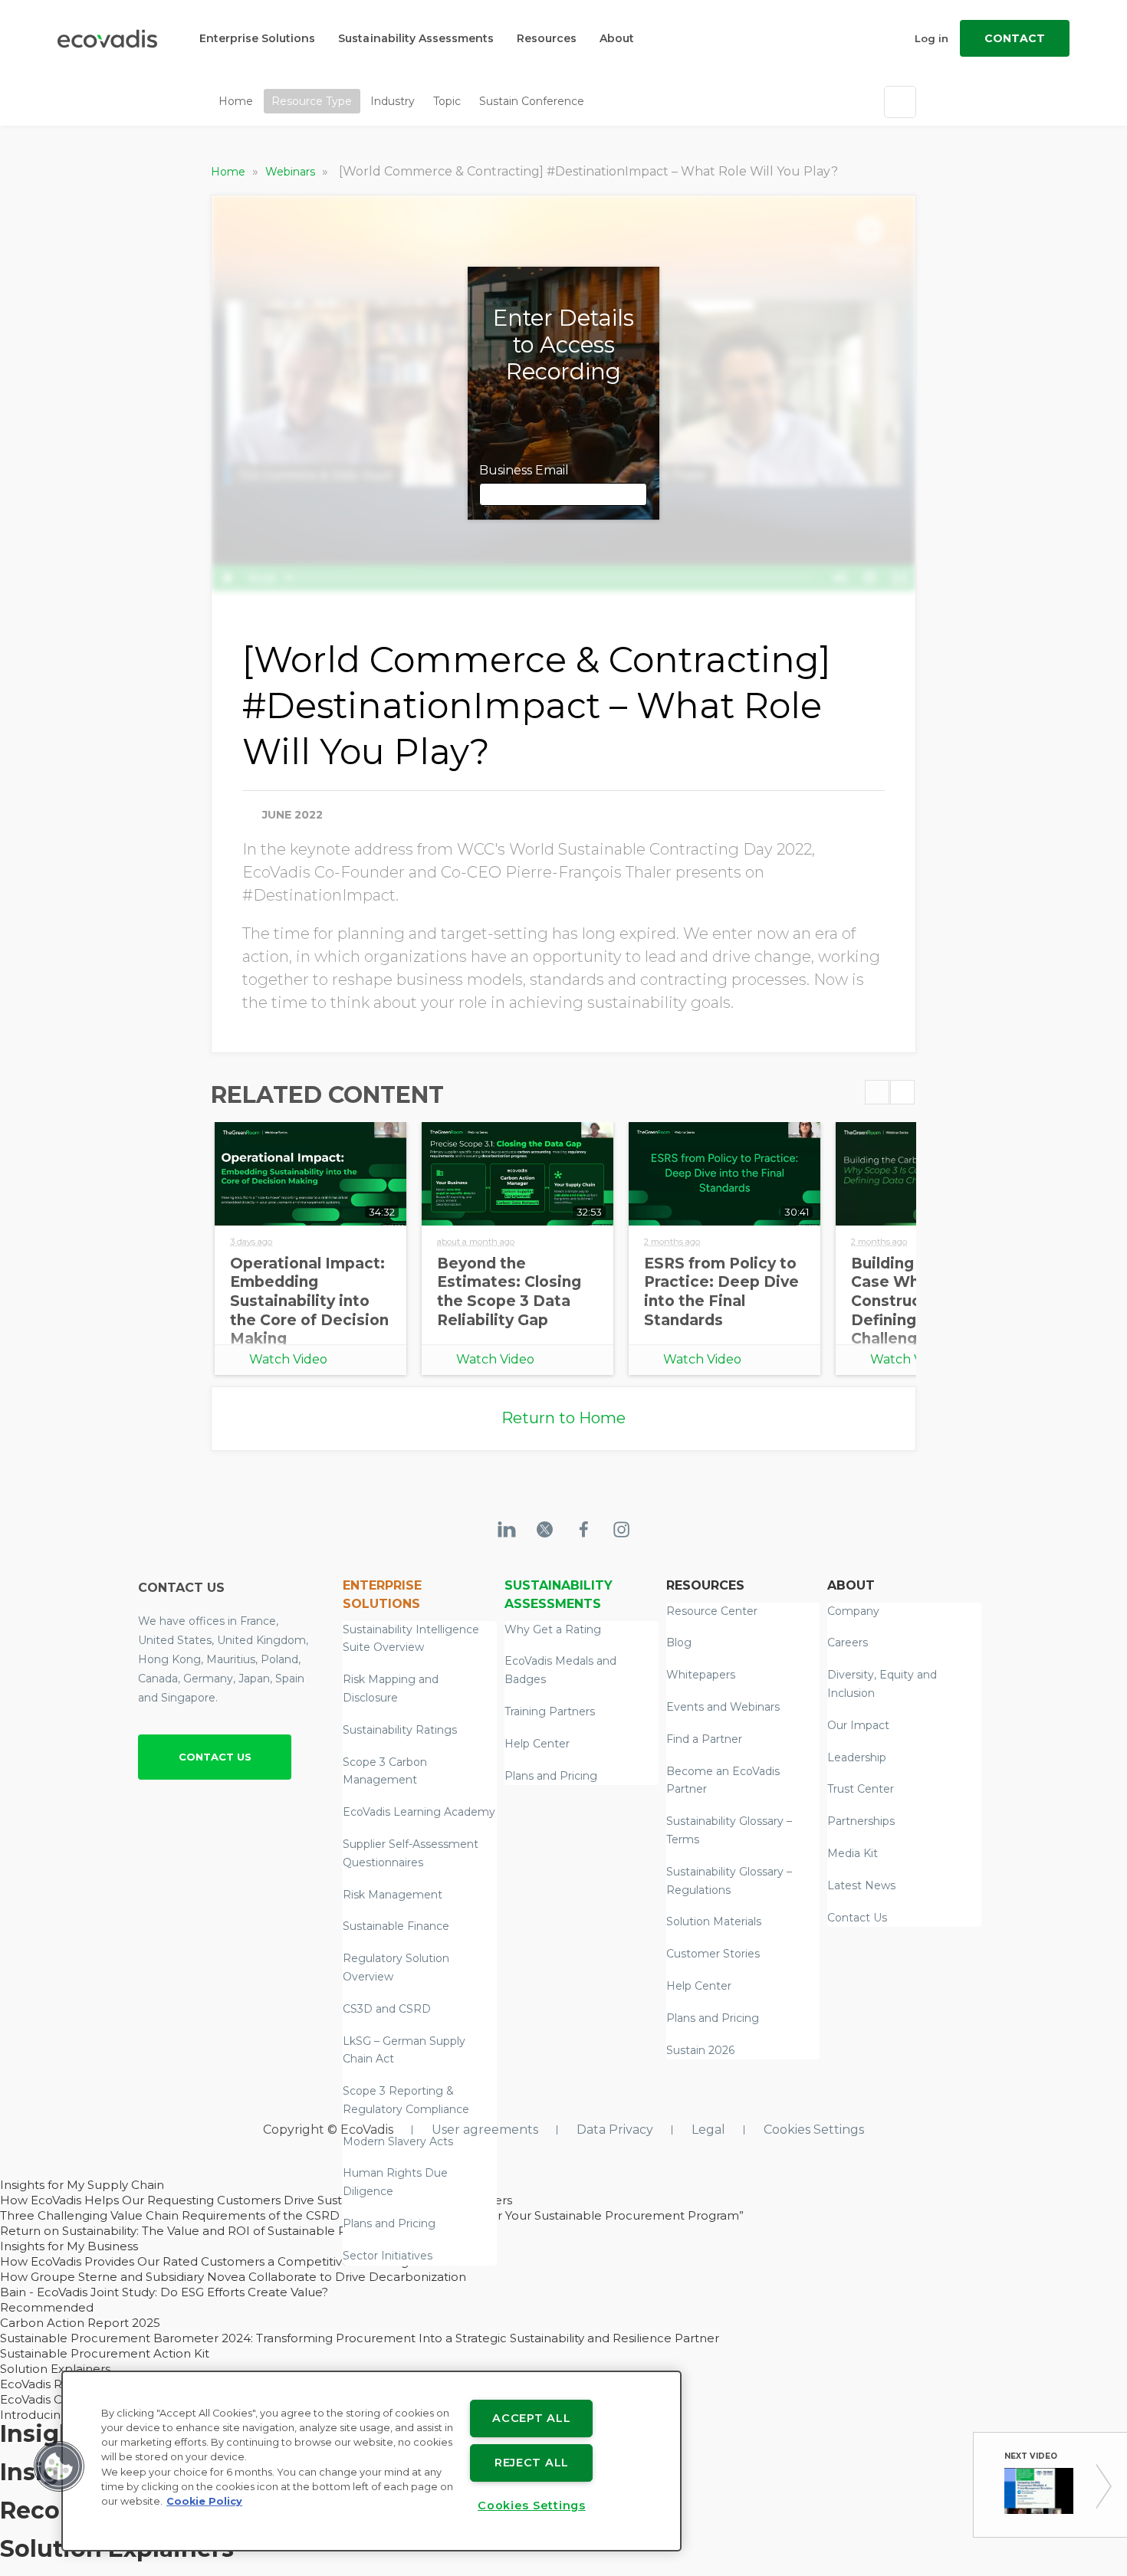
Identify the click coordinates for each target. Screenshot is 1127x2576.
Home (236, 101)
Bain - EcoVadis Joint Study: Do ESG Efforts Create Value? (164, 2292)
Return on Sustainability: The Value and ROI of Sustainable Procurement (209, 2231)
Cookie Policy (204, 2501)
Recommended (47, 2307)
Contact (1015, 38)
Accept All (531, 2418)
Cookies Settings (814, 2130)
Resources (547, 38)
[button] (59, 2466)
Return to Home (563, 1418)
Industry (393, 101)
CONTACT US (215, 1757)
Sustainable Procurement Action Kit (105, 2353)
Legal (708, 2130)
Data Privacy (615, 2130)
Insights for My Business (69, 2246)
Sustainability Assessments (416, 38)
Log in (932, 38)
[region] (371, 2461)
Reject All (532, 2463)
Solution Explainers (55, 2369)
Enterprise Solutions (257, 38)
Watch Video (288, 1359)
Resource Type (312, 101)
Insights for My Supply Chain (82, 2185)
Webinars (292, 172)
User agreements (485, 2130)
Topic (447, 101)
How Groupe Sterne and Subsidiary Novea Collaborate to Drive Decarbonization (233, 2277)
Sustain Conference (532, 101)
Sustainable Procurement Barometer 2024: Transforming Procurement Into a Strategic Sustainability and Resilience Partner (360, 2338)
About (617, 38)
